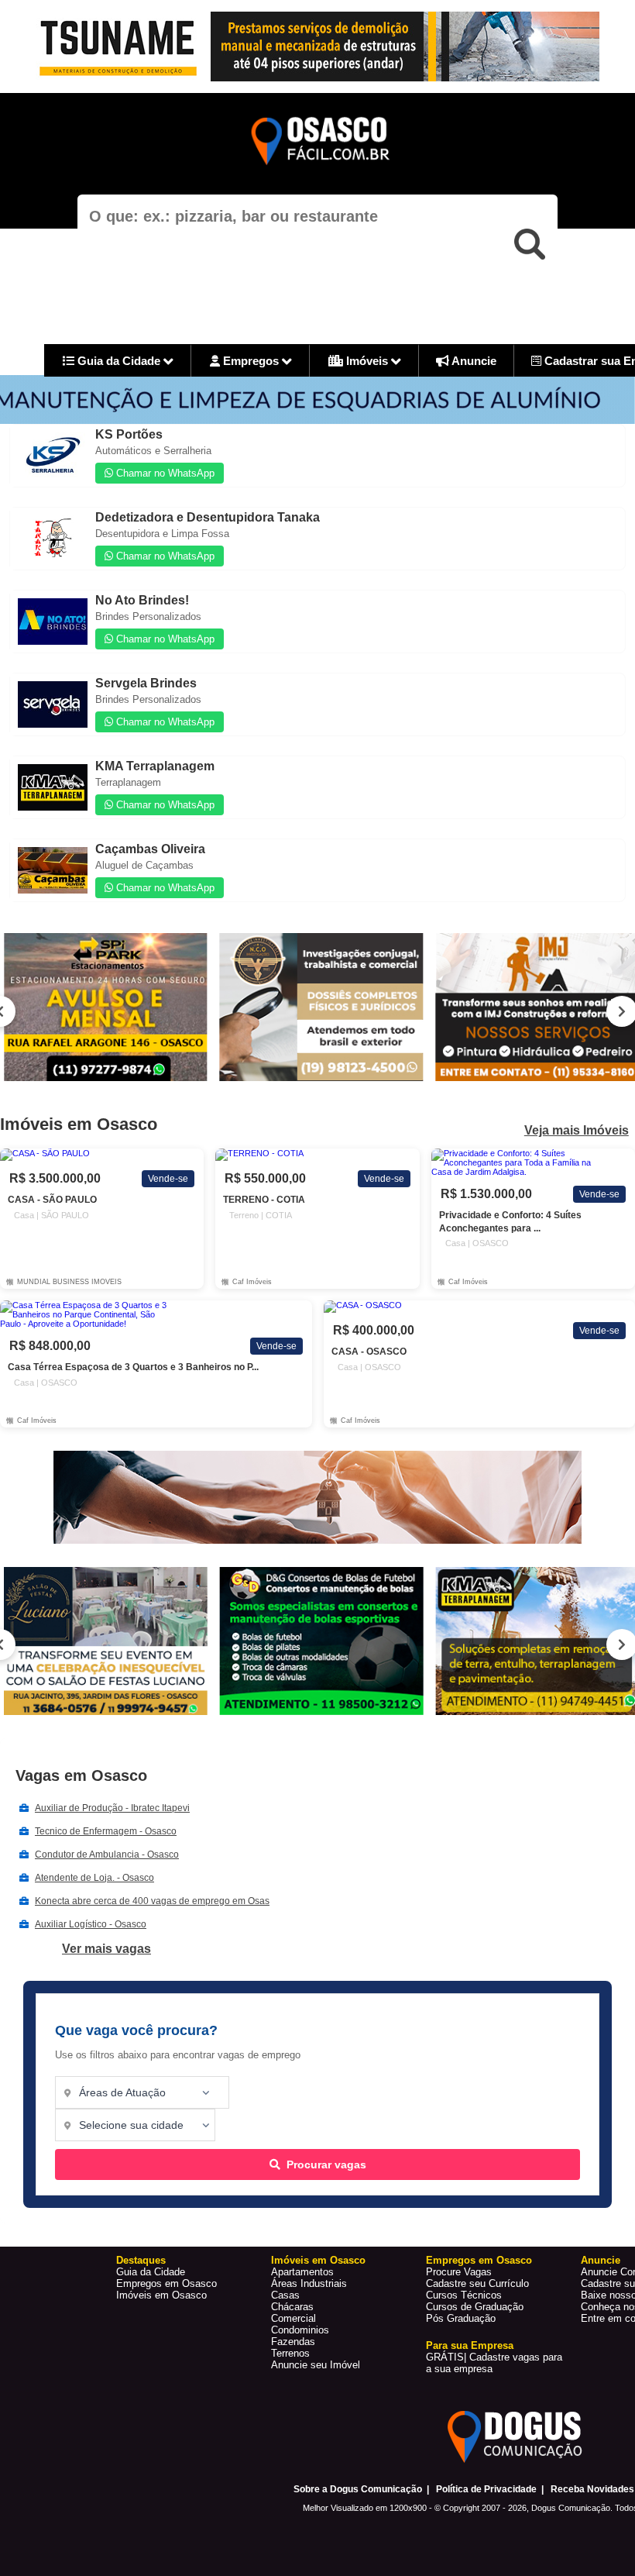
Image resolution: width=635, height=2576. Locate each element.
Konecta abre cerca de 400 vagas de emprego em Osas (152, 1901)
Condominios (300, 2330)
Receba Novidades (592, 2489)
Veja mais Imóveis (577, 1131)
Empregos (251, 361)
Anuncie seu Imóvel (316, 2365)
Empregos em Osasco (166, 2283)
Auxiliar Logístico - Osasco (91, 1924)
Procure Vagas (459, 2272)
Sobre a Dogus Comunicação (358, 2489)
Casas (285, 2295)
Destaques (141, 2260)
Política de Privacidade (486, 2489)
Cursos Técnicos (464, 2295)
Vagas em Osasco (81, 1775)
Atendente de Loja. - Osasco (94, 1878)
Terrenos (290, 2353)
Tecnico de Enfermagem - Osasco (106, 1831)
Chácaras (292, 2307)
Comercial (293, 2318)
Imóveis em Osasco (161, 2295)
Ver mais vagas (106, 1949)
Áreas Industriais (309, 2283)
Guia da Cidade (119, 361)
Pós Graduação (461, 2318)
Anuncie (473, 361)
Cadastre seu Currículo (477, 2283)
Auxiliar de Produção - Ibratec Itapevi (112, 1808)
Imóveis (367, 361)
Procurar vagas (326, 2164)
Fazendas (293, 2342)
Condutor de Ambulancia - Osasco (107, 1855)
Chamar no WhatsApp (164, 473)
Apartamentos (302, 2272)
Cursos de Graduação (475, 2307)
